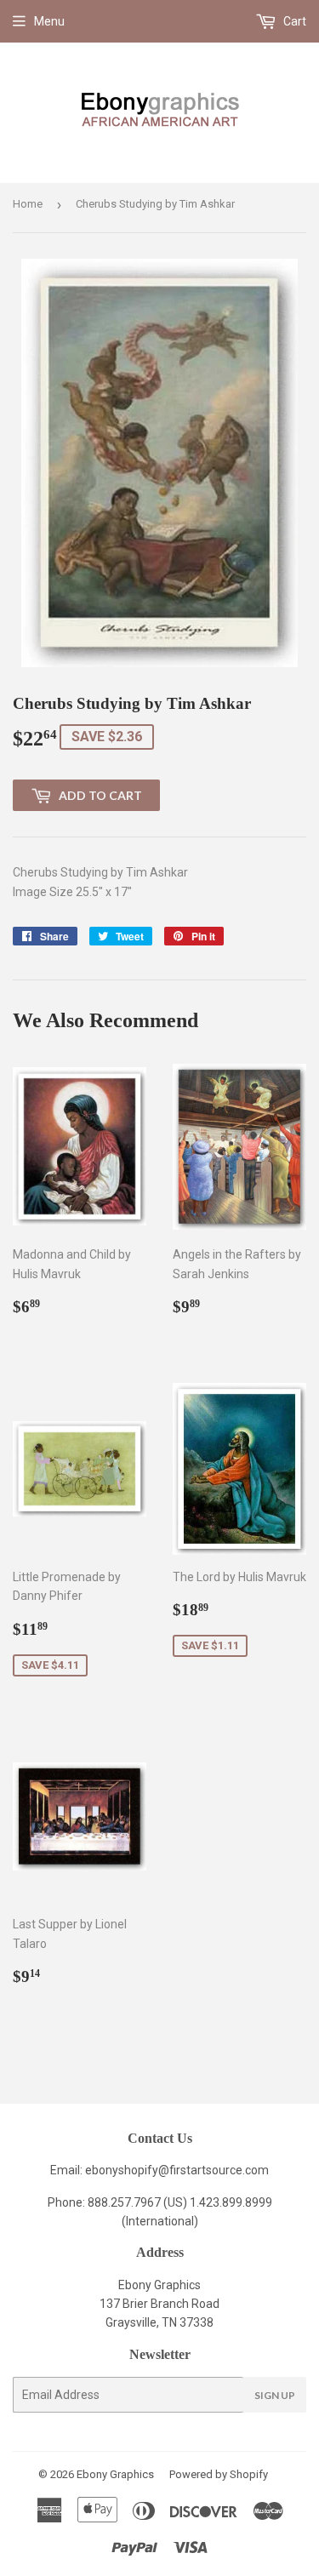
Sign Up (275, 2395)
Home (28, 204)
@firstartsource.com (214, 2170)
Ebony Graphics (115, 2474)
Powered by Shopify (219, 2474)
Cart (293, 21)
